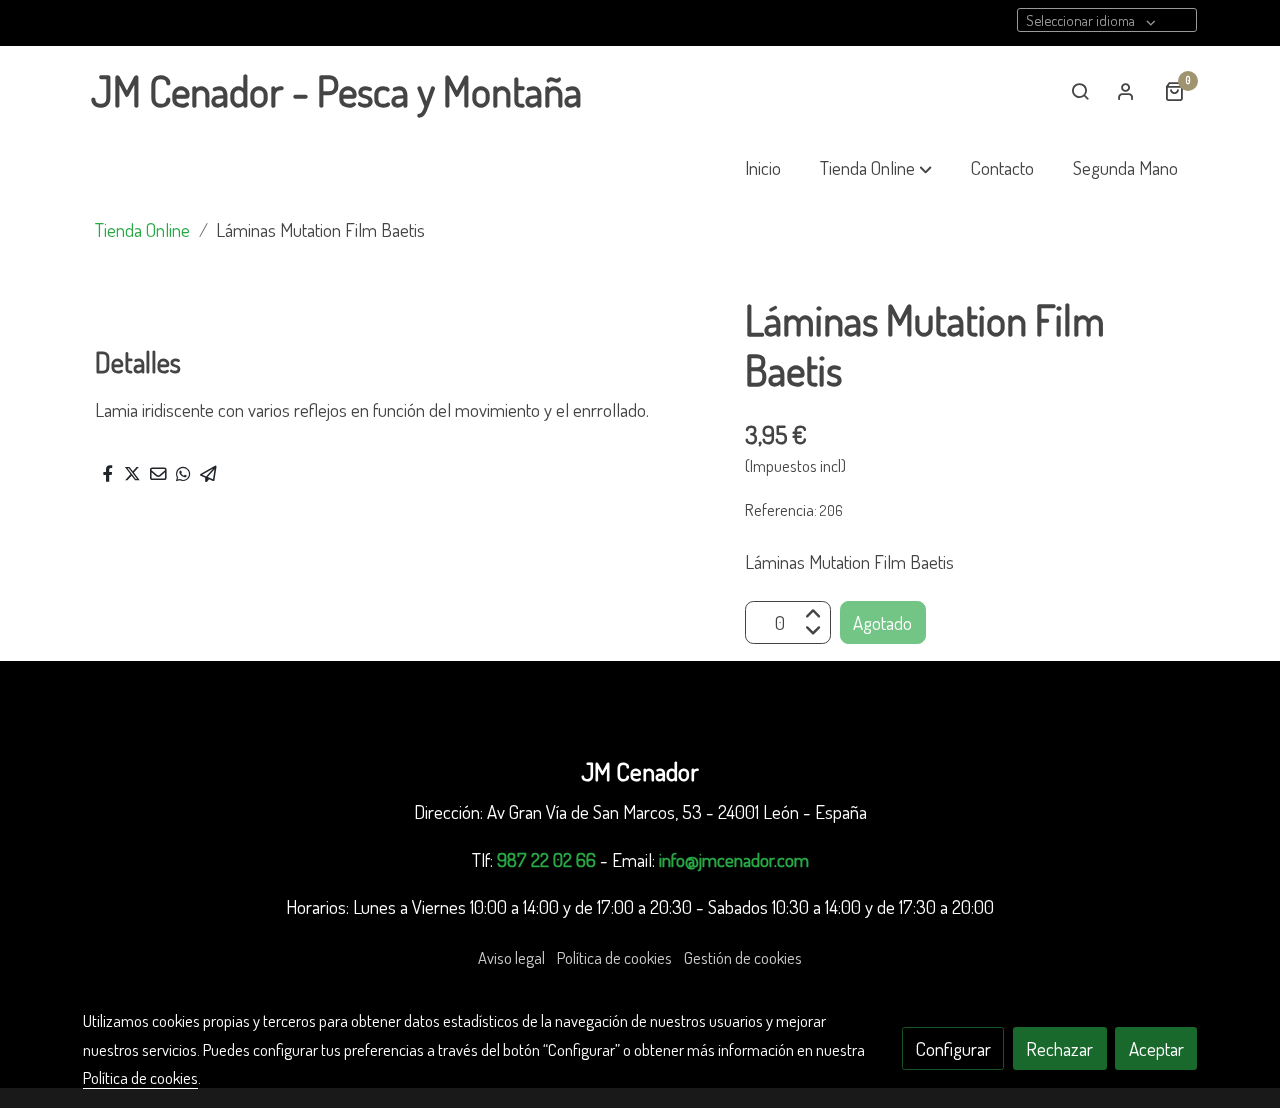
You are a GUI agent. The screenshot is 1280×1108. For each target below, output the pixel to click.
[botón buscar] (1080, 91)
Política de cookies (614, 957)
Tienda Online (142, 229)
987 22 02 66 (546, 859)
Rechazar (1059, 1048)
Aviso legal (511, 957)
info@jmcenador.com (734, 859)
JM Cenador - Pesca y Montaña (336, 91)
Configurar (953, 1048)
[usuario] (1126, 91)
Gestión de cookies (743, 957)
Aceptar (1156, 1048)
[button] (876, 168)
